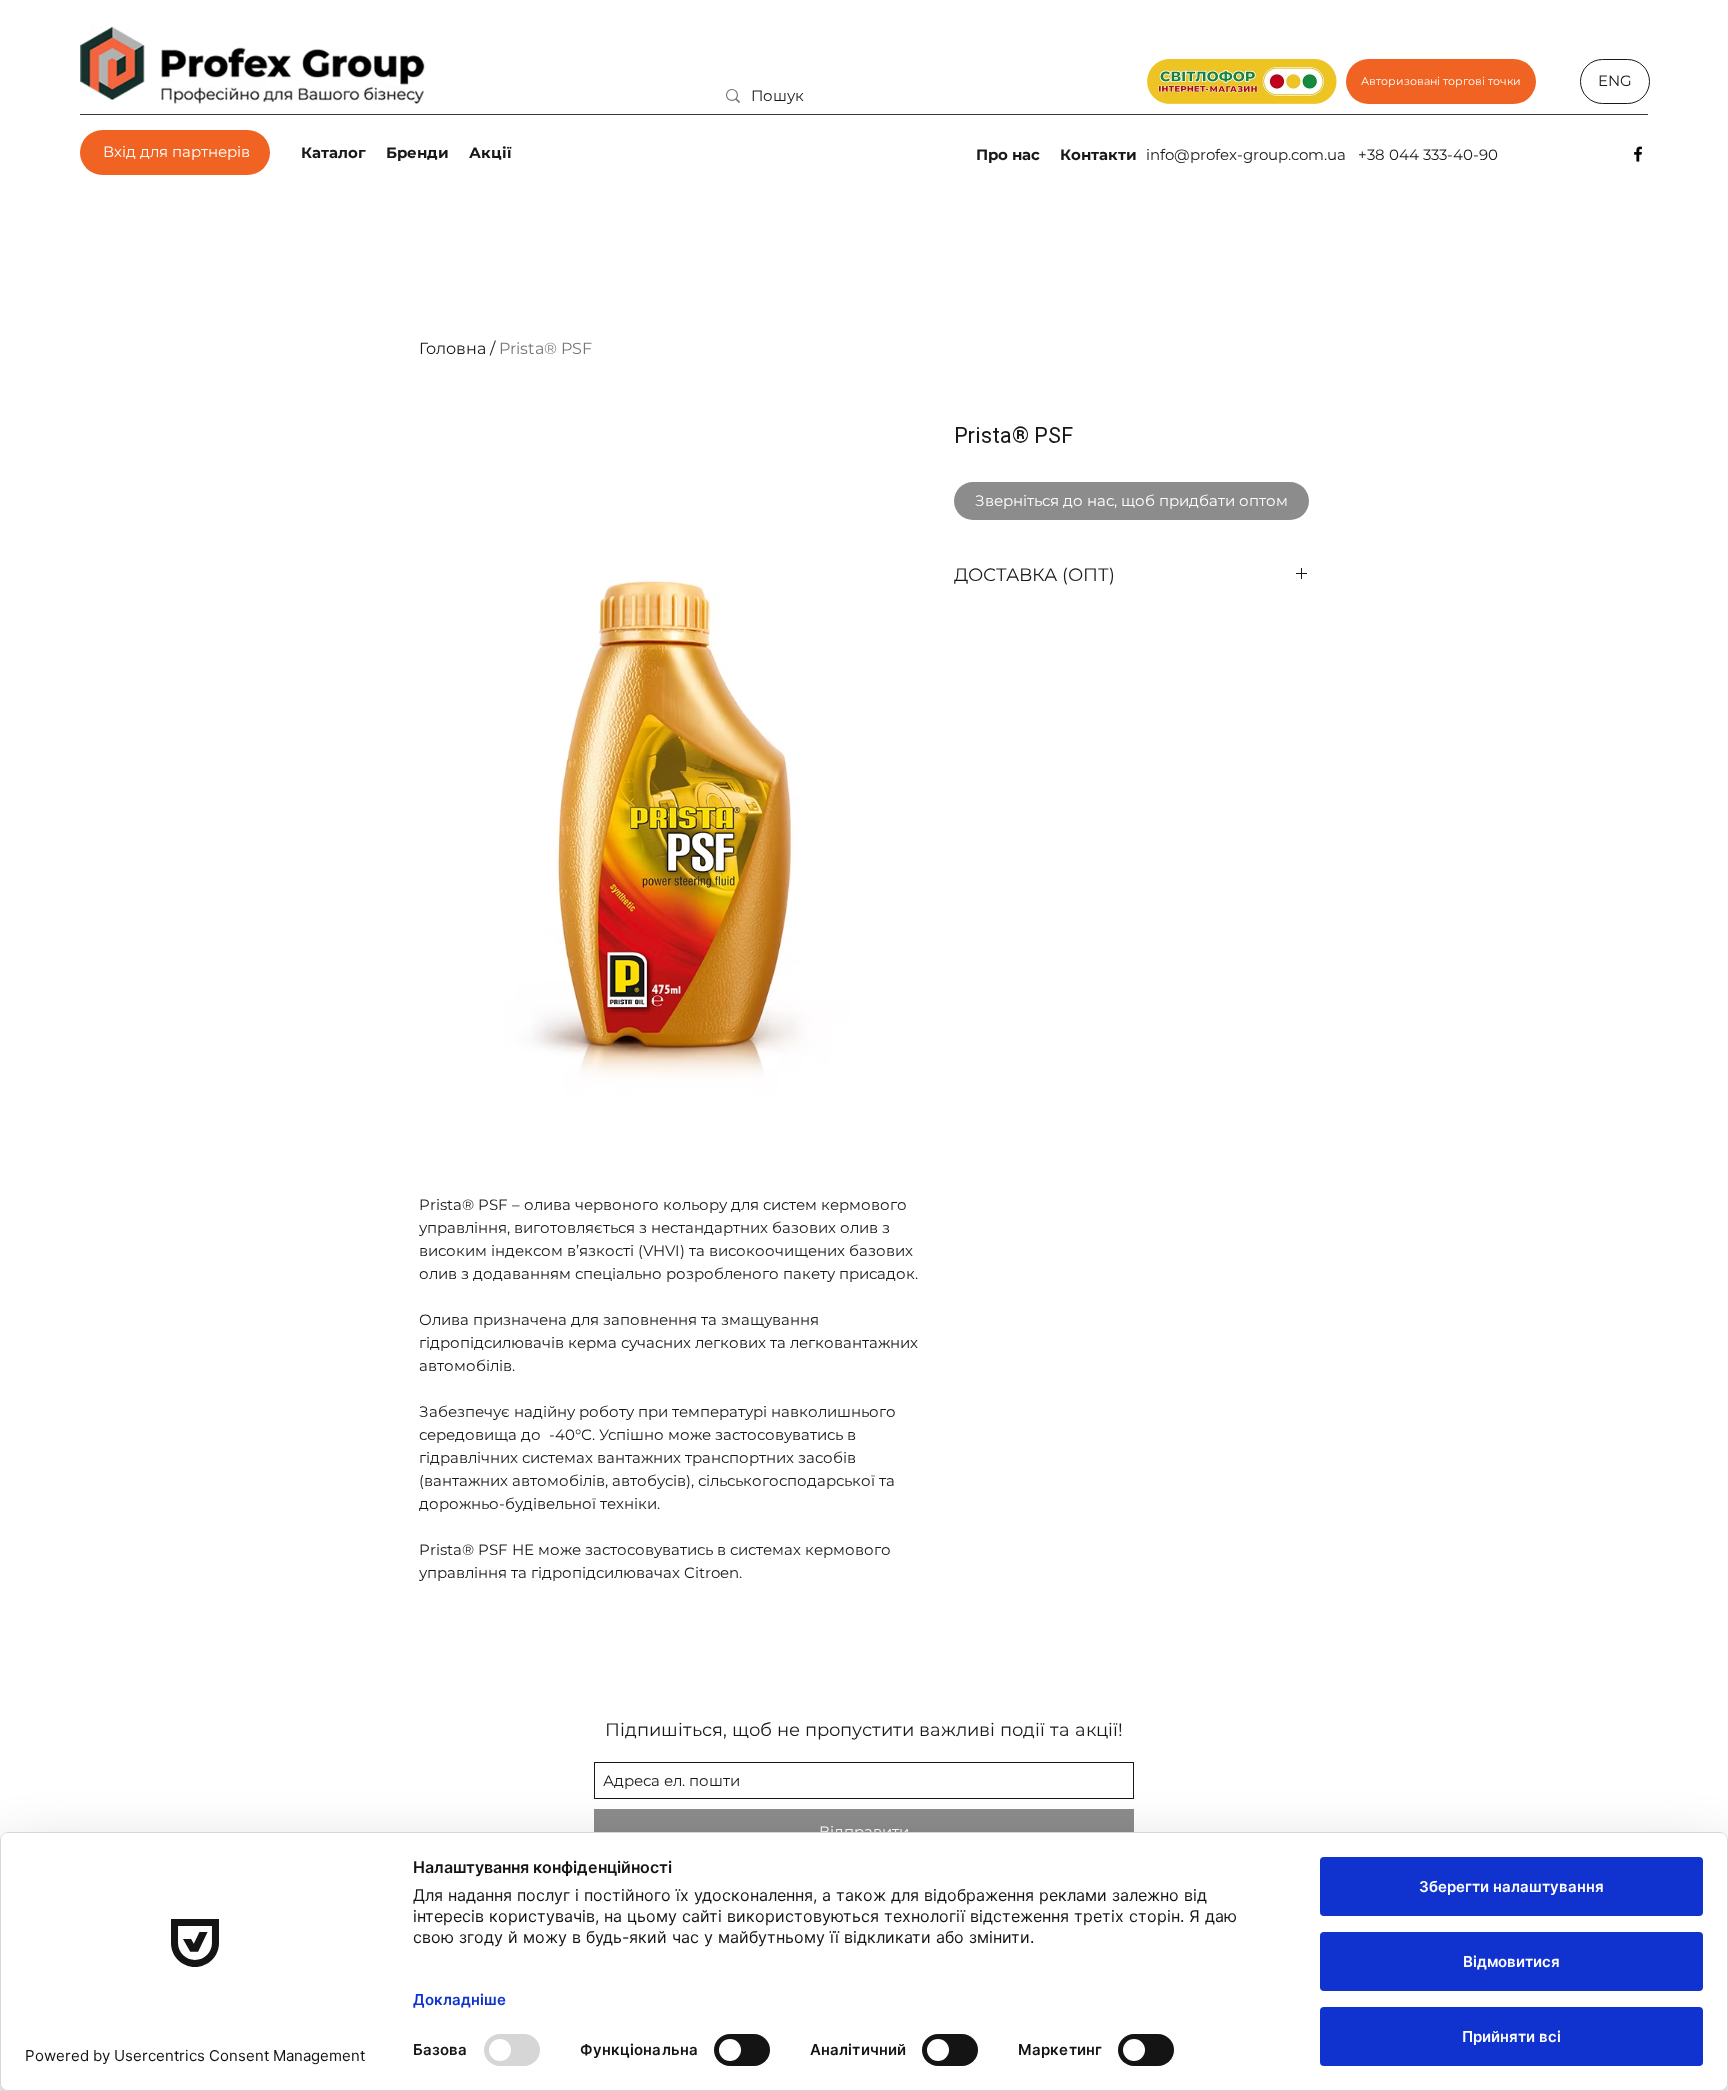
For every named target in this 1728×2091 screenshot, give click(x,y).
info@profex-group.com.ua (1246, 154)
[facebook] (1638, 154)
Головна (452, 348)
